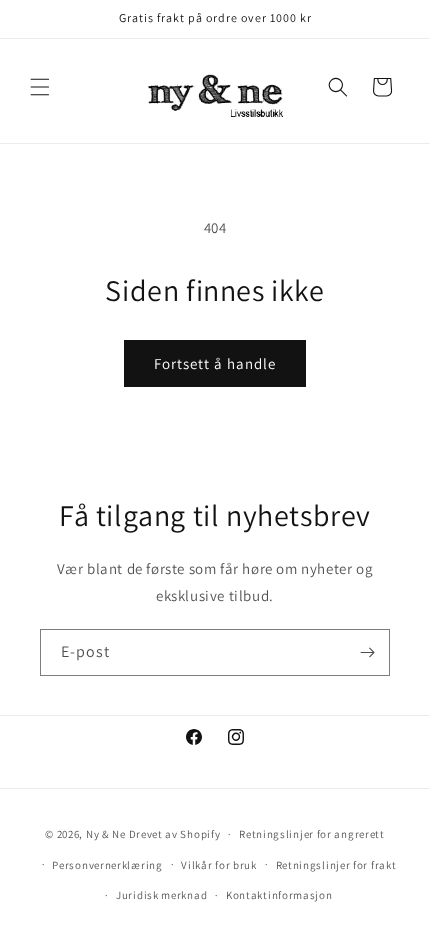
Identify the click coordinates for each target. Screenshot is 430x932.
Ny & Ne (107, 834)
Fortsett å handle (215, 363)
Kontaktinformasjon (279, 895)
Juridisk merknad (161, 895)
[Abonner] (367, 652)
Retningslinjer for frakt (336, 865)
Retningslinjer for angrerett (312, 834)
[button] (40, 87)
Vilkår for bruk (219, 865)
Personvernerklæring (107, 865)
